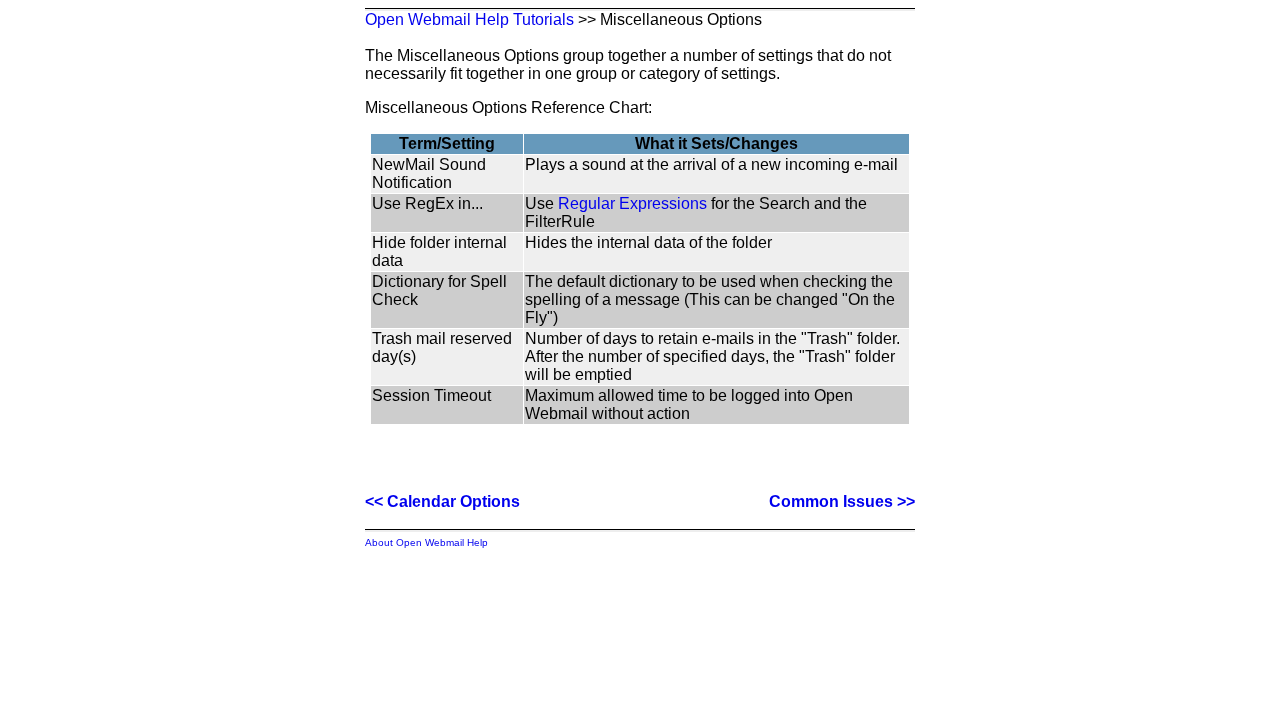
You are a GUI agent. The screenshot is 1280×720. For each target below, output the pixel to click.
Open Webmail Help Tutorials (469, 19)
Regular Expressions (632, 203)
